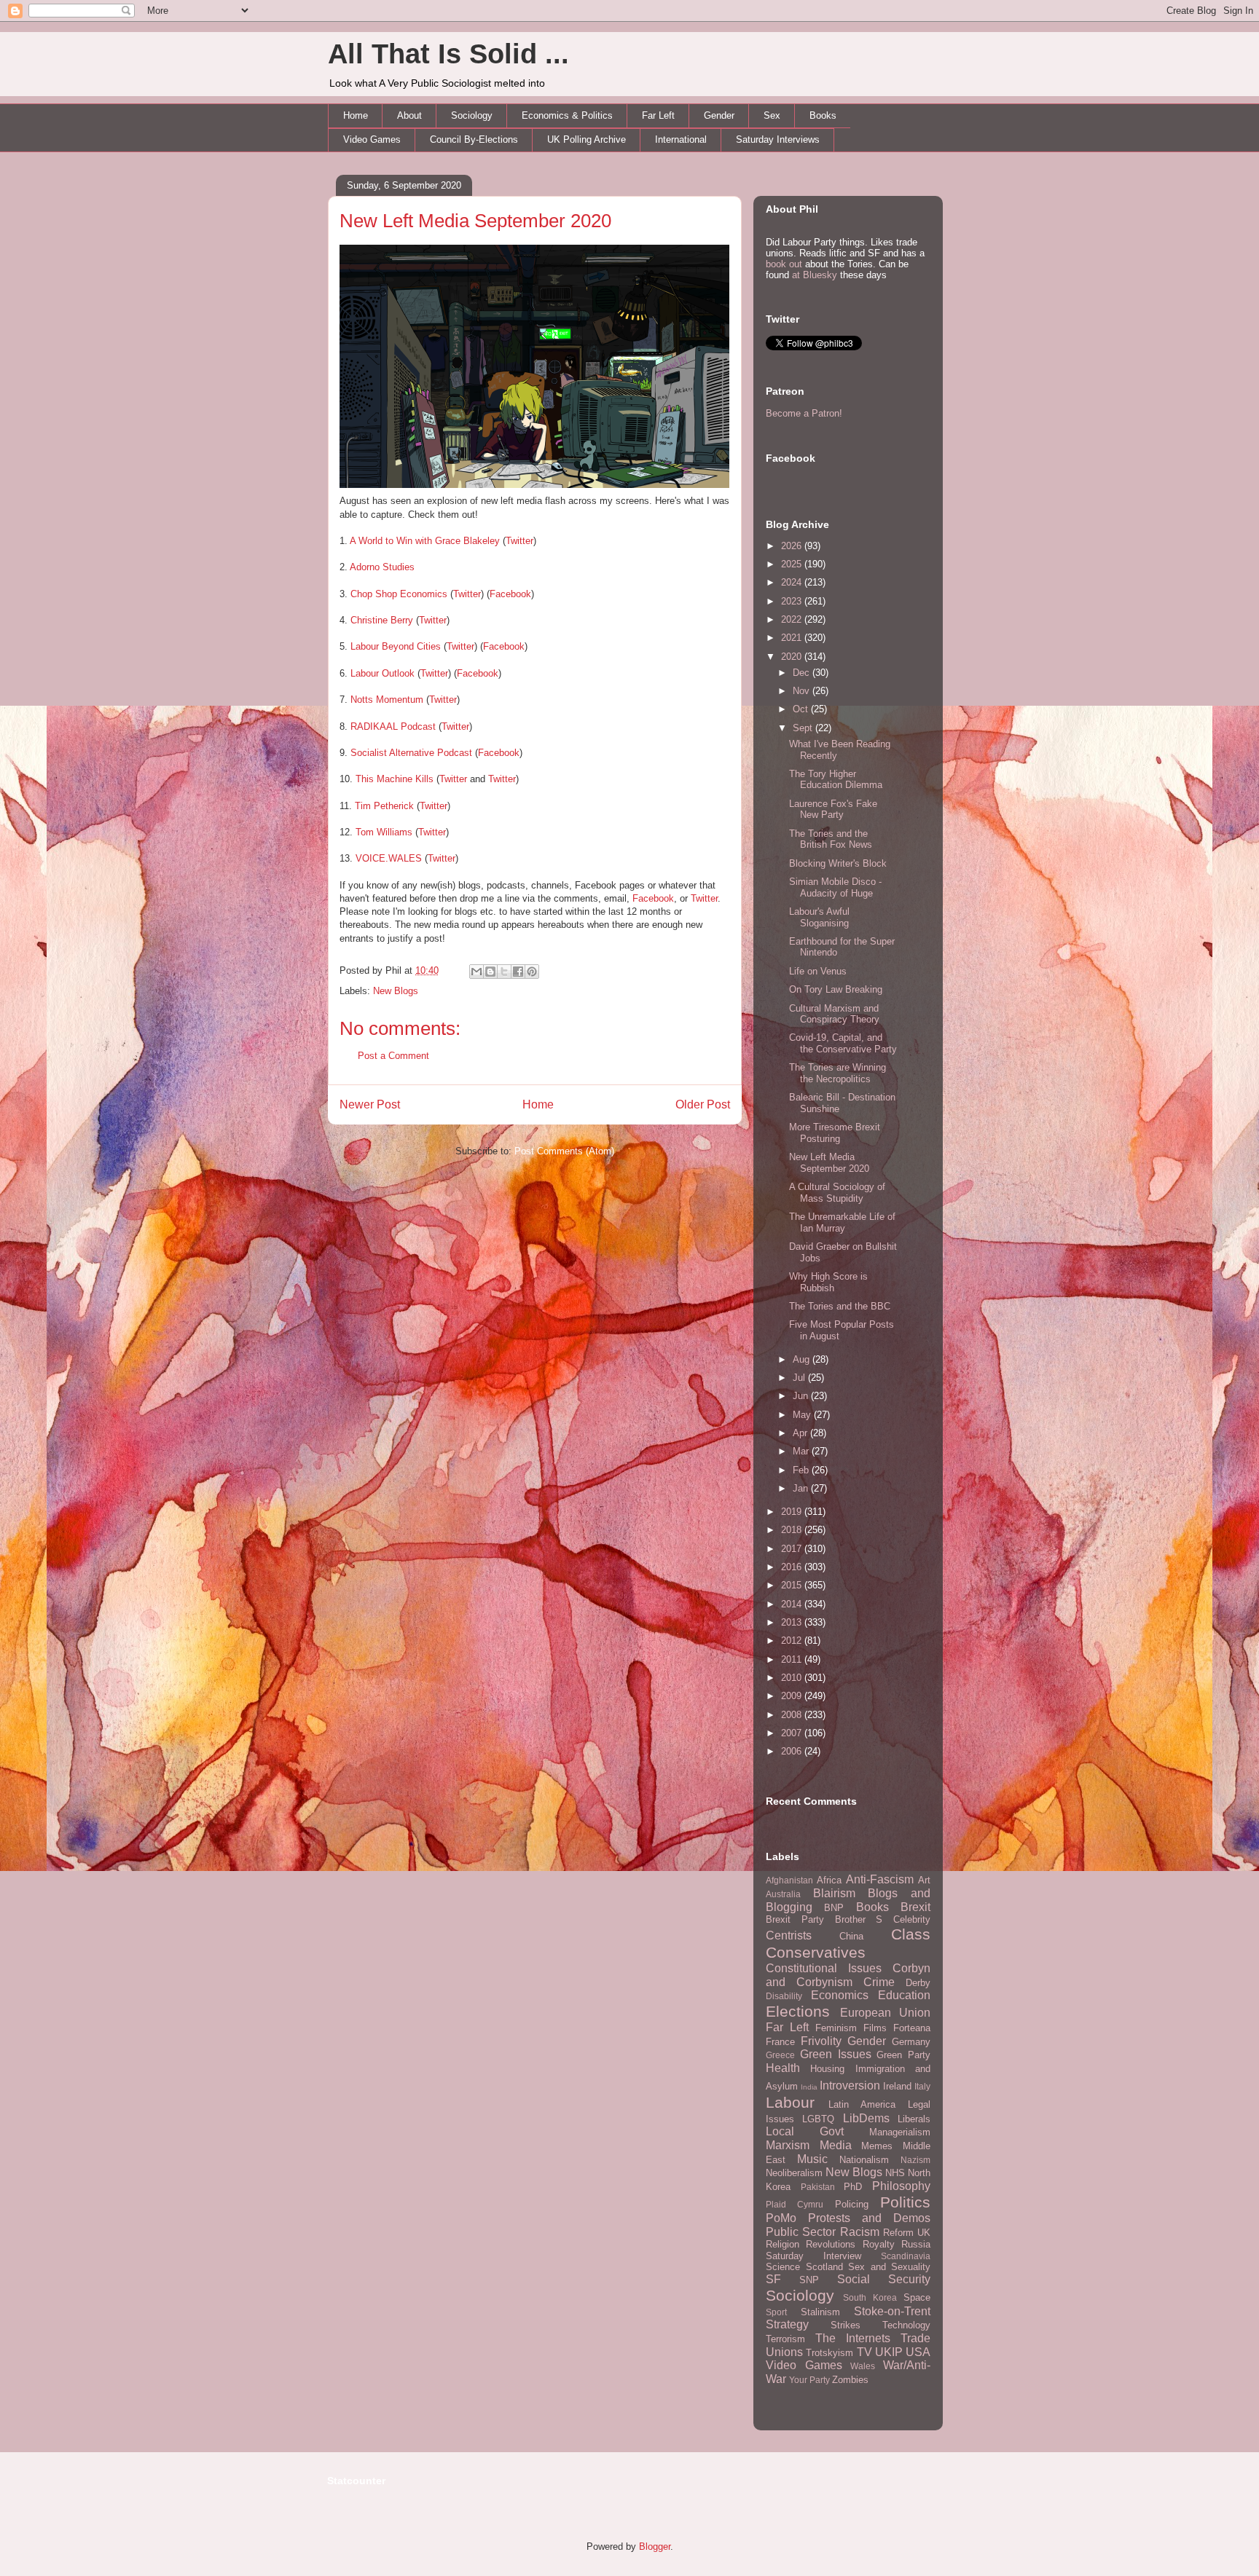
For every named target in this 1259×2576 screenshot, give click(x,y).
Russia (916, 2244)
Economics (840, 1995)
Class (911, 1934)
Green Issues (836, 2054)
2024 (793, 582)
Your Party (809, 2380)
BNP (834, 1908)
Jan (802, 1488)
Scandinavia (906, 2256)
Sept (804, 728)
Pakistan (818, 2187)
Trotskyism (829, 2353)
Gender (719, 115)
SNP (809, 2280)
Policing (852, 2204)
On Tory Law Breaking (836, 989)
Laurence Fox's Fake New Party (833, 810)
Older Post (703, 1104)
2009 (793, 1696)
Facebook (510, 594)
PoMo (781, 2218)
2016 (793, 1567)
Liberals (914, 2119)
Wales (863, 2366)
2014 (793, 1604)
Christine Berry (382, 620)
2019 (793, 1512)
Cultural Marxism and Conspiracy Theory (834, 1014)
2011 (793, 1659)
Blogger (655, 2547)
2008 (793, 1715)
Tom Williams (384, 832)
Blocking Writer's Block (838, 863)
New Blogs (396, 991)
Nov (803, 691)
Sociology (472, 115)
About (409, 115)
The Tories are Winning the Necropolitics (838, 1073)
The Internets (853, 2338)
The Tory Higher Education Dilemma (836, 780)
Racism (860, 2232)
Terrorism (785, 2339)
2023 (793, 601)
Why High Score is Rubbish (828, 1282)
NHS (895, 2173)
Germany (911, 2042)
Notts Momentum (387, 700)
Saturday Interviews (778, 139)
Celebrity (912, 1919)
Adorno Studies (382, 567)
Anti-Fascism (880, 1879)
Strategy (787, 2324)
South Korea (870, 2297)
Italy (922, 2086)
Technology (906, 2325)
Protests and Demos (869, 2218)
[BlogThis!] (490, 972)
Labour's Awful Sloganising (819, 917)
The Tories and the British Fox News (831, 839)
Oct (802, 709)
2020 (793, 657)
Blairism (834, 1893)
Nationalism (864, 2160)
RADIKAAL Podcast (393, 726)
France (780, 2042)
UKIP (889, 2352)
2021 (793, 638)
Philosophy (901, 2186)
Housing (827, 2069)
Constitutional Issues (824, 1968)
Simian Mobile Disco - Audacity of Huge (835, 887)
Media (836, 2145)
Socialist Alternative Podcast (411, 753)
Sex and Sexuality (889, 2267)
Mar (802, 1451)
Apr (801, 1433)
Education (904, 1995)
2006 (793, 1751)
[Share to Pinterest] (532, 972)
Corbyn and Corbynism (848, 1975)
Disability (784, 1996)
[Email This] (476, 972)
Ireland (897, 2086)
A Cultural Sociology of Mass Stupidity (837, 1193)
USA (918, 2352)
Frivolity (821, 2041)
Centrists (789, 1935)
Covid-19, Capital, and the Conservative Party (843, 1043)
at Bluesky (815, 275)
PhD (853, 2187)
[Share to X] (504, 972)
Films (875, 2028)
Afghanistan (789, 1880)
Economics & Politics (567, 115)
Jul (800, 1378)
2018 (793, 1530)
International (681, 139)
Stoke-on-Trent (892, 2311)
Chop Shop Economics (399, 594)
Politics (905, 2202)
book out (784, 264)
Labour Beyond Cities (396, 646)
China (851, 1936)
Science (783, 2267)
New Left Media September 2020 (475, 221)
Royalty (879, 2244)
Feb (802, 1470)
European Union (886, 2013)
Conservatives (816, 1952)
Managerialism (900, 2132)
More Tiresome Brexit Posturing (835, 1133)
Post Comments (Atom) (564, 1151)
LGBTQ (818, 2119)
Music (812, 2159)
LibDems (866, 2118)
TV (864, 2352)
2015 (793, 1585)
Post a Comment (393, 1056)
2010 (793, 1678)
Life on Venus (818, 971)
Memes (877, 2146)
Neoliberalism (794, 2173)
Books (823, 115)
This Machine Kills (395, 779)
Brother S (859, 1919)
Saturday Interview (813, 2256)
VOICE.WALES (389, 858)
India (809, 2087)
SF (773, 2279)
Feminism (836, 2028)
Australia (783, 1894)
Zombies (850, 2380)
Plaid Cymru (795, 2204)
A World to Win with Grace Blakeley (425, 541)
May (803, 1415)
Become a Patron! (804, 413)
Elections (798, 2011)
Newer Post (370, 1104)
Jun (802, 1396)
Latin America (862, 2104)
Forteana (912, 2028)
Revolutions (831, 2244)
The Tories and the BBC (840, 1306)
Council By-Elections (474, 139)
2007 (793, 1733)
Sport (776, 2312)
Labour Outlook (383, 673)
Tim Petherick (384, 806)
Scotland (824, 2267)
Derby (918, 1983)
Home (356, 115)
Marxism (788, 2145)
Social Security (884, 2279)
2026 (793, 546)
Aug (803, 1359)
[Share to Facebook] (518, 972)
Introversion (850, 2085)
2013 (793, 1622)
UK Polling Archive (587, 139)
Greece (780, 2055)
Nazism (915, 2160)
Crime (879, 1982)
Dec (803, 673)
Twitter (519, 541)
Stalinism (820, 2312)
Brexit (915, 1907)
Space (917, 2297)
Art (924, 1880)
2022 (793, 619)
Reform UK (907, 2233)
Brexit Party (795, 1919)
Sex (772, 115)
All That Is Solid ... (448, 54)
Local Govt (805, 2131)
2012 (793, 1640)
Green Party (903, 2055)
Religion (783, 2244)
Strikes (846, 2325)
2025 (793, 564)
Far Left (658, 115)
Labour (790, 2102)
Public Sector (801, 2232)
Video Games (372, 139)
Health (783, 2068)
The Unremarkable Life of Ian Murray (842, 1222)
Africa (829, 1880)
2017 (793, 1549)
